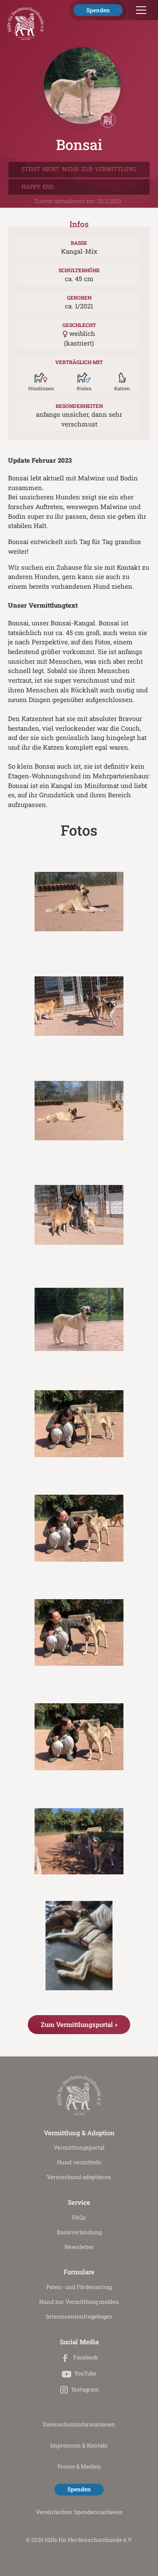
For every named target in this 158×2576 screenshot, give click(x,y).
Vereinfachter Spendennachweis (79, 2512)
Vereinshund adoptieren (79, 2177)
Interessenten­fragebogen (79, 2316)
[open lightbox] (79, 902)
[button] (139, 10)
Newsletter (79, 2247)
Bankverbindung (79, 2232)
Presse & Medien (79, 2466)
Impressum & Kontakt (79, 2445)
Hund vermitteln (79, 2162)
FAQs (79, 2217)
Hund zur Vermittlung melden (79, 2302)
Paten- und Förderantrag (79, 2287)
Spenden (98, 10)
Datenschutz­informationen (79, 2424)
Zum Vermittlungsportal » (79, 2024)
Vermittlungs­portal (79, 2147)
